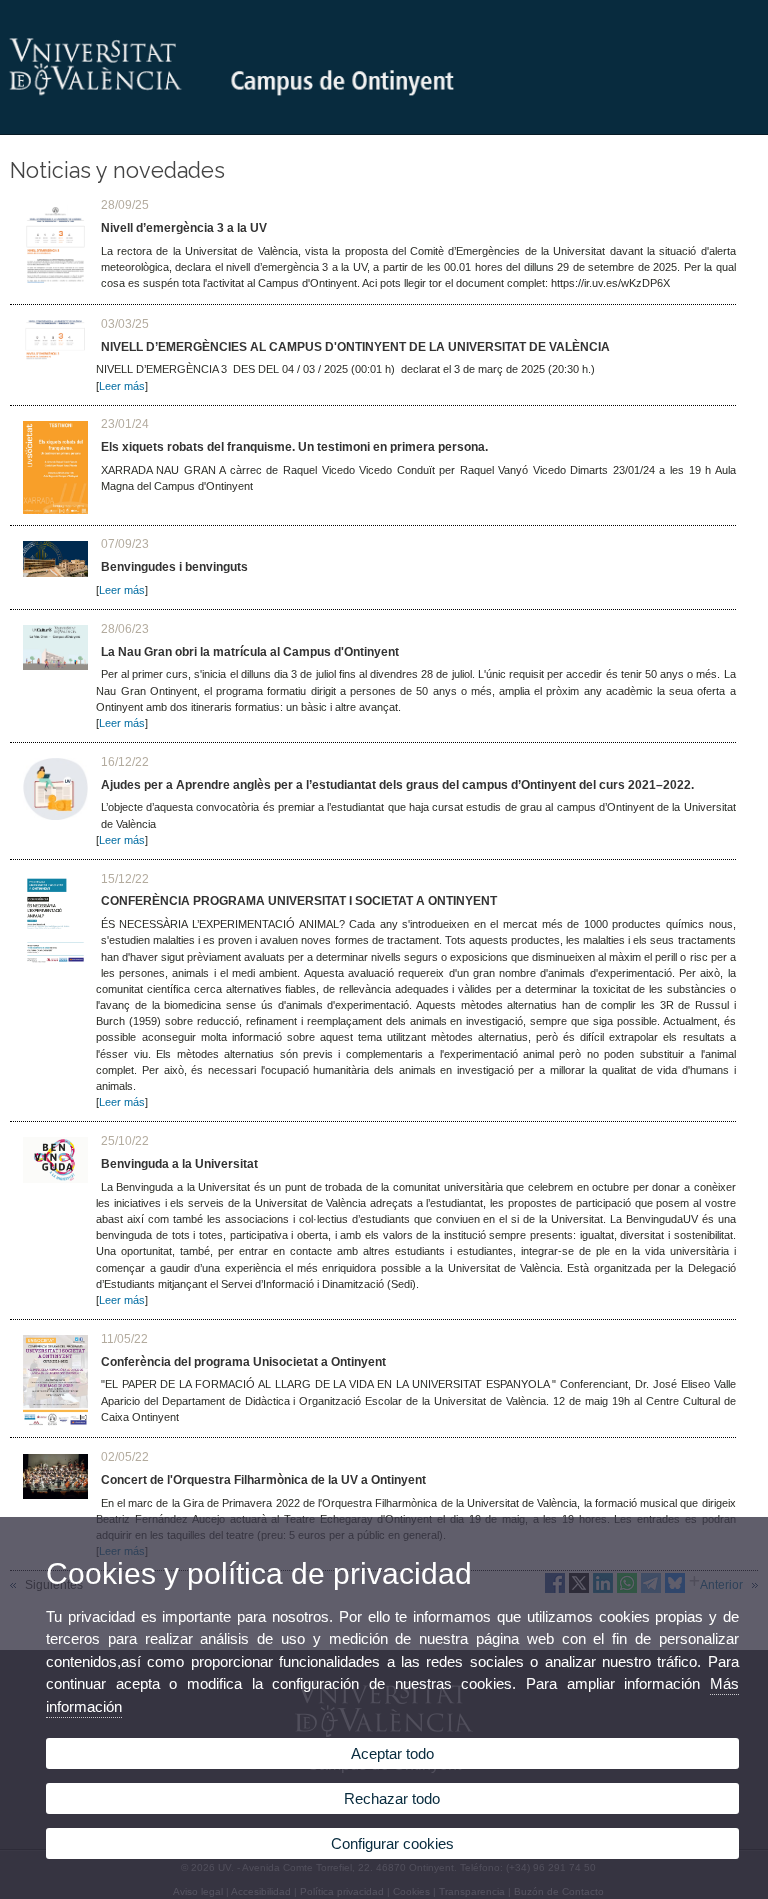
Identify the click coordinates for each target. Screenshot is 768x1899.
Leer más (122, 386)
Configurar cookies (392, 1843)
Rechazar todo (392, 1798)
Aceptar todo (392, 1753)
